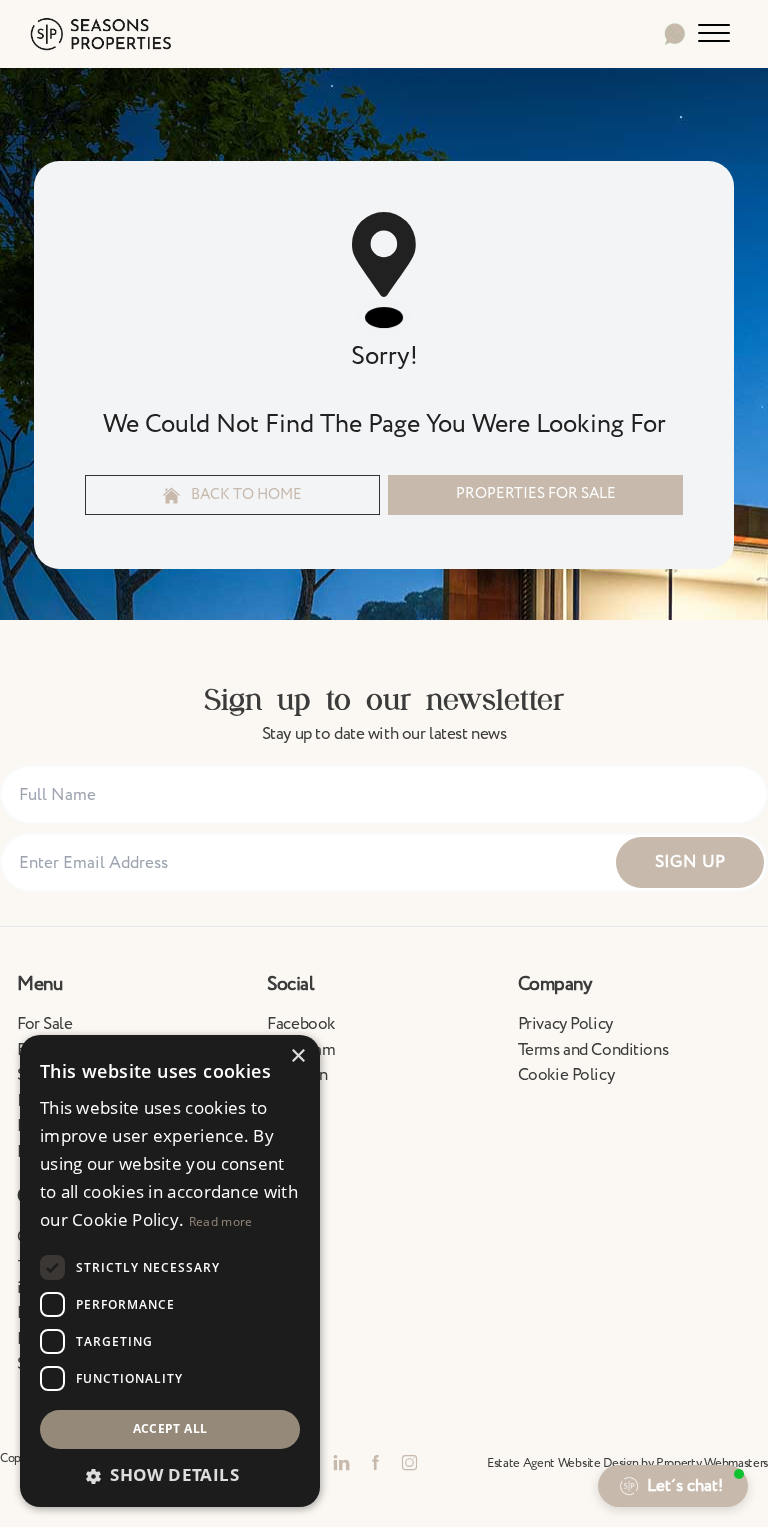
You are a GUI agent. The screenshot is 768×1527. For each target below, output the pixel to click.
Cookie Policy (566, 1075)
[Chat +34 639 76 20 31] (674, 34)
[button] (170, 1475)
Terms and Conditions (593, 1050)
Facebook (301, 1024)
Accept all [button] (170, 1428)
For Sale (45, 1024)
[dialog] (170, 1271)
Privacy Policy (565, 1024)
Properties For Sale (536, 493)
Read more (221, 1221)
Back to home (245, 494)
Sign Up (690, 862)
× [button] (297, 1056)
